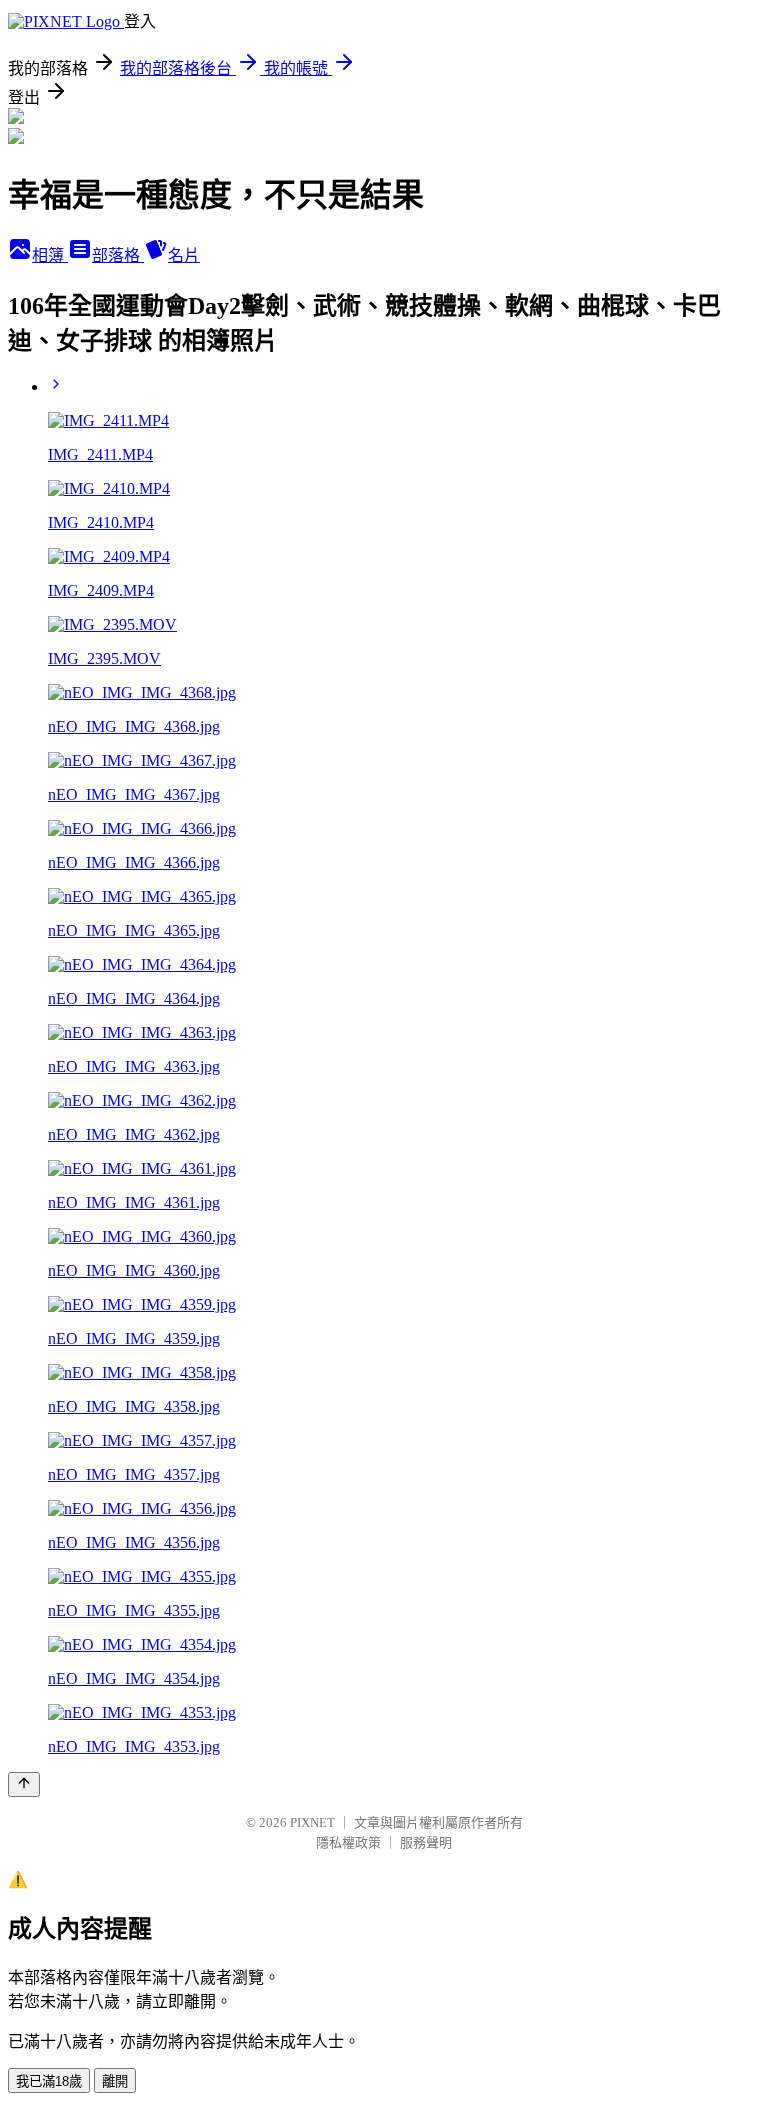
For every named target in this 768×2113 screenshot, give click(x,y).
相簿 (50, 255)
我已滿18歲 (49, 2081)
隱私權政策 (348, 1842)
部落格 (118, 255)
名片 (184, 255)
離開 (115, 2081)
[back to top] (24, 1784)
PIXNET (312, 1822)
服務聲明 (426, 1842)
